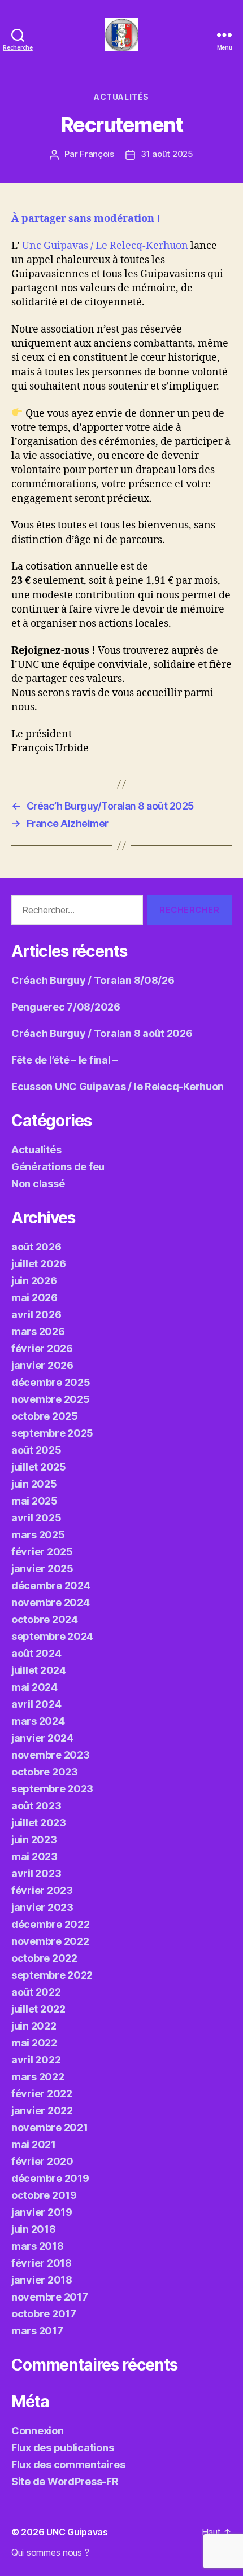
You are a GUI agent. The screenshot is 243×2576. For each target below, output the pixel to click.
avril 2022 (36, 2060)
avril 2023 (36, 1873)
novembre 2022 (50, 1941)
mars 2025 (38, 1535)
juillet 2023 (39, 1823)
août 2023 (36, 1806)
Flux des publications (62, 2448)
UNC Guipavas (77, 2532)
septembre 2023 (52, 1789)
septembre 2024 (52, 1636)
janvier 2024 (42, 1738)
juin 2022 (34, 2026)
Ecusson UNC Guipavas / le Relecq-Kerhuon (118, 1086)
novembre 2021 (50, 2127)
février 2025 (42, 1552)
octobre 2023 (45, 1772)
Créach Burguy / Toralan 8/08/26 (93, 980)
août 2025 (36, 1450)
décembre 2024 (51, 1586)
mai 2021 (34, 2144)
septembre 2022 (52, 1975)
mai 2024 (34, 1687)
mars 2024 (38, 1721)
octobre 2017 (44, 2314)
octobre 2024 (45, 1619)
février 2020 (42, 2161)
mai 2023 (34, 1856)
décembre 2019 (50, 2178)
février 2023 (42, 1890)
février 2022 (42, 2094)
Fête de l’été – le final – (64, 1060)
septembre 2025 (52, 1433)
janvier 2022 (42, 2111)
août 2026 (36, 1247)
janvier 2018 (42, 2280)
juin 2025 (34, 1484)
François (97, 154)
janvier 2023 (42, 1907)
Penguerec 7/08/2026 (66, 1007)
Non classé (38, 1184)
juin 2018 (34, 2229)
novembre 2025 (51, 1399)
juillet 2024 (39, 1670)
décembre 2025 (51, 1382)
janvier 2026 (42, 1365)
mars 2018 (38, 2246)
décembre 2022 (51, 1924)
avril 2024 (36, 1704)
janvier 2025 (42, 1569)
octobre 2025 (45, 1416)
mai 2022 (34, 2043)
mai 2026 (34, 1298)
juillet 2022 (38, 2009)
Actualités (121, 97)
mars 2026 (38, 1331)
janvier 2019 (42, 2212)
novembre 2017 (50, 2297)
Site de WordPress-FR (65, 2481)
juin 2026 (34, 1281)
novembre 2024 (51, 1602)
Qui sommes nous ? (50, 2552)
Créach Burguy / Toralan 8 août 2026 (102, 1033)
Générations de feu (58, 1167)
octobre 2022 (44, 1958)
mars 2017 (37, 2331)
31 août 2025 (167, 154)
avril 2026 (36, 1315)
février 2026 (42, 1348)
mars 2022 (38, 2077)
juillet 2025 (39, 1467)
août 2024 (36, 1653)
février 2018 (42, 2263)
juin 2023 (34, 1840)
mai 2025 (34, 1501)
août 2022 (36, 1992)
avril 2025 (36, 1518)
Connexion (38, 2431)
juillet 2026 (39, 1264)
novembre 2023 (51, 1755)
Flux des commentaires (68, 2465)
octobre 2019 (44, 2195)
